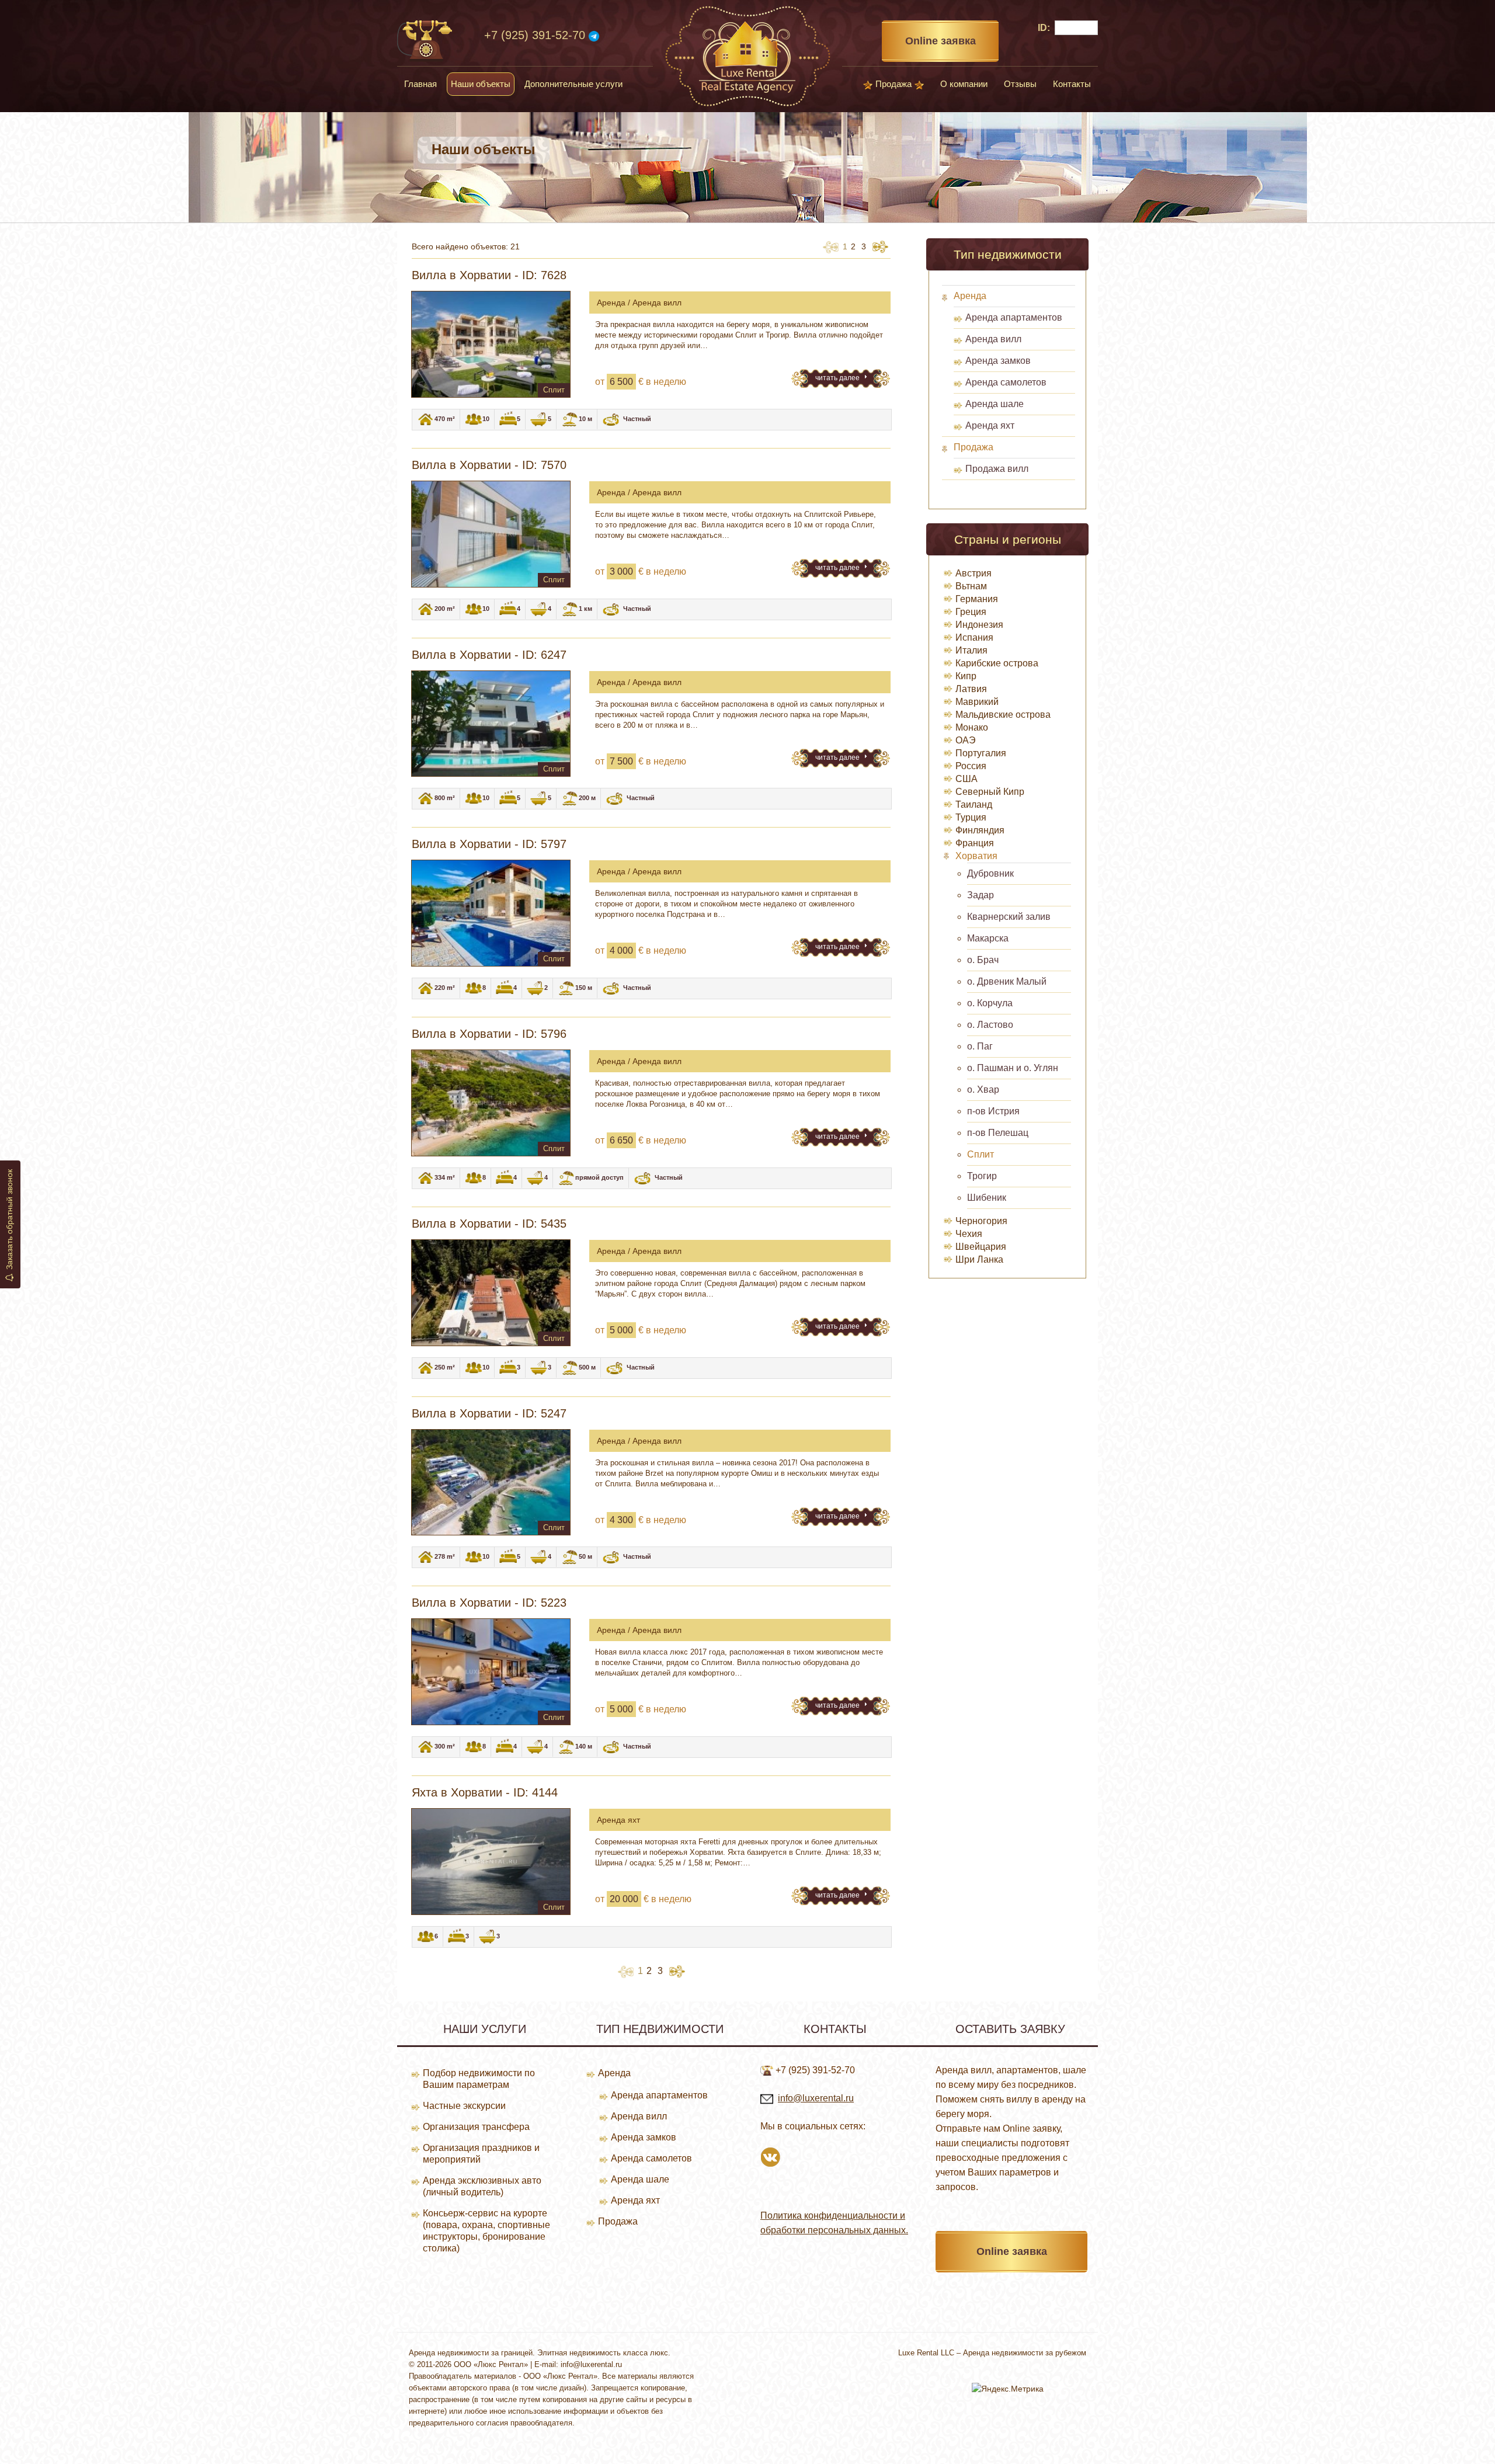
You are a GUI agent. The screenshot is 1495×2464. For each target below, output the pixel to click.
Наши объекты (481, 84)
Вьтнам (971, 586)
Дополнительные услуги (573, 84)
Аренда (970, 296)
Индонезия (979, 625)
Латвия (971, 689)
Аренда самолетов (1006, 382)
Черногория (981, 1221)
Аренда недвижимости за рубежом (1025, 2353)
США (966, 779)
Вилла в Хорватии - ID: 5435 (489, 1224)
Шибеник (987, 1198)
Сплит (981, 1154)
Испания (974, 637)
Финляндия (980, 830)
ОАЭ (966, 740)
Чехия (969, 1234)
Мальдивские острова (1003, 715)
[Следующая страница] (880, 246)
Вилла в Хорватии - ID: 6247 (489, 655)
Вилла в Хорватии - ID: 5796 (489, 1034)
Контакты (1072, 84)
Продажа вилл (997, 469)
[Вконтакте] (770, 2156)
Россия (971, 766)
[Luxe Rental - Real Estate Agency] (748, 55)
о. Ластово (990, 1025)
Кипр (966, 676)
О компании (964, 84)
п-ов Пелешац (998, 1133)
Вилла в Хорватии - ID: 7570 (489, 465)
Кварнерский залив (1009, 917)
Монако (972, 727)
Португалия (981, 753)
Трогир (982, 1176)
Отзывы (1020, 84)
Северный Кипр (990, 792)
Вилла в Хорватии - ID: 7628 (489, 275)
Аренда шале (995, 404)
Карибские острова (997, 663)
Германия (977, 599)
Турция (971, 817)
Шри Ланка (979, 1259)
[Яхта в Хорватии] (491, 1862)
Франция (975, 843)
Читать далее (838, 378)
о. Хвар (983, 1089)
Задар (981, 895)
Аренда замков (998, 361)
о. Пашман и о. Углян (1013, 1068)
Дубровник (990, 873)
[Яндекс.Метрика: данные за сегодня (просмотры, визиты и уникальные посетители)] (1008, 2389)
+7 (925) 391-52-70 (535, 35)
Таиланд (974, 804)
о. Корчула (990, 1003)
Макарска (988, 938)
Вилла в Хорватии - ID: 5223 (489, 1603)
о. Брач (983, 960)
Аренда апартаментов (1014, 317)
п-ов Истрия (993, 1111)
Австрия (974, 573)
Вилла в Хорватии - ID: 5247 (489, 1413)
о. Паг (980, 1046)
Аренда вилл (993, 339)
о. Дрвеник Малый (1007, 981)
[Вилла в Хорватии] (491, 344)
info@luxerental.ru (816, 2098)
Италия (971, 650)
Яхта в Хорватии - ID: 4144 (485, 1792)
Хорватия (976, 856)
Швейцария (981, 1247)
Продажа (893, 84)
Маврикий (977, 702)
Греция (971, 612)
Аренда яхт (990, 425)
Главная (420, 84)
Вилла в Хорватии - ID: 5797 (489, 844)
